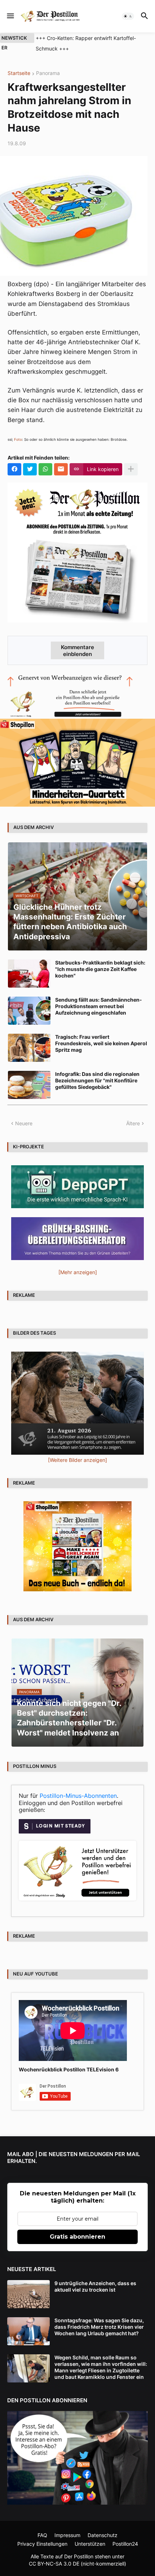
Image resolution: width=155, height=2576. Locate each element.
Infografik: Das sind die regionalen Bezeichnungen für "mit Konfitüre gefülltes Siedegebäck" (97, 1080)
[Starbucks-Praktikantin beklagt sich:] (29, 974)
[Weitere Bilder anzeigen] (77, 1460)
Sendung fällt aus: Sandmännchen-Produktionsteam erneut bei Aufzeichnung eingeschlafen (99, 1006)
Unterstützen (90, 2544)
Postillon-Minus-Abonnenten (78, 1796)
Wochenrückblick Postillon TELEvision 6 (69, 2069)
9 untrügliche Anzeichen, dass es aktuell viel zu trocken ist (95, 2286)
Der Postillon (79, 2556)
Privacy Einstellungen (42, 2544)
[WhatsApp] (45, 469)
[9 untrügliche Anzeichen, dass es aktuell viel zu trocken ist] (28, 2294)
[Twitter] (30, 469)
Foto (18, 439)
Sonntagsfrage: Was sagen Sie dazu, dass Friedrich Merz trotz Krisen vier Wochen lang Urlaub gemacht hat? (99, 2327)
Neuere (24, 1123)
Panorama (48, 73)
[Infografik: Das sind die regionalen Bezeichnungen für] (29, 1085)
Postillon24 (125, 2544)
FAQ (42, 2535)
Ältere (133, 1123)
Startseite (19, 73)
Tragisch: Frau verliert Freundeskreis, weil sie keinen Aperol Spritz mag (101, 1043)
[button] (10, 16)
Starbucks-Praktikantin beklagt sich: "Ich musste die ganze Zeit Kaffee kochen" (100, 969)
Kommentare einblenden (77, 651)
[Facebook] (14, 469)
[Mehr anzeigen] (131, 469)
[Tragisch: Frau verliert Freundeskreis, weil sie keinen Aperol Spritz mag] (29, 1048)
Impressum (67, 2535)
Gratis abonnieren (77, 2237)
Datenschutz (103, 2535)
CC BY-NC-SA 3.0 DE (54, 2564)
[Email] (61, 469)
